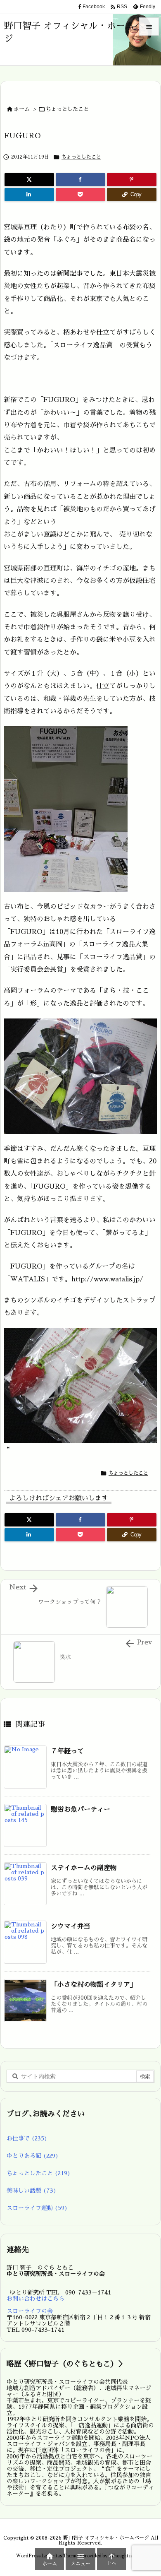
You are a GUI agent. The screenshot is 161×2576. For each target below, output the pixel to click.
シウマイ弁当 (71, 1926)
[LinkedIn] (29, 195)
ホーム (22, 109)
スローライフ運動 (37, 2208)
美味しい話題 (32, 2191)
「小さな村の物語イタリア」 (94, 1985)
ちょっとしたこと (67, 109)
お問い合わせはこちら (36, 2299)
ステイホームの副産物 (84, 1868)
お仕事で (27, 2138)
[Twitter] (29, 180)
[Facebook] (80, 180)
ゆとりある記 (33, 2156)
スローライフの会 (30, 2311)
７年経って (67, 1751)
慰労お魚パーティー (80, 1810)
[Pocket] (80, 195)
